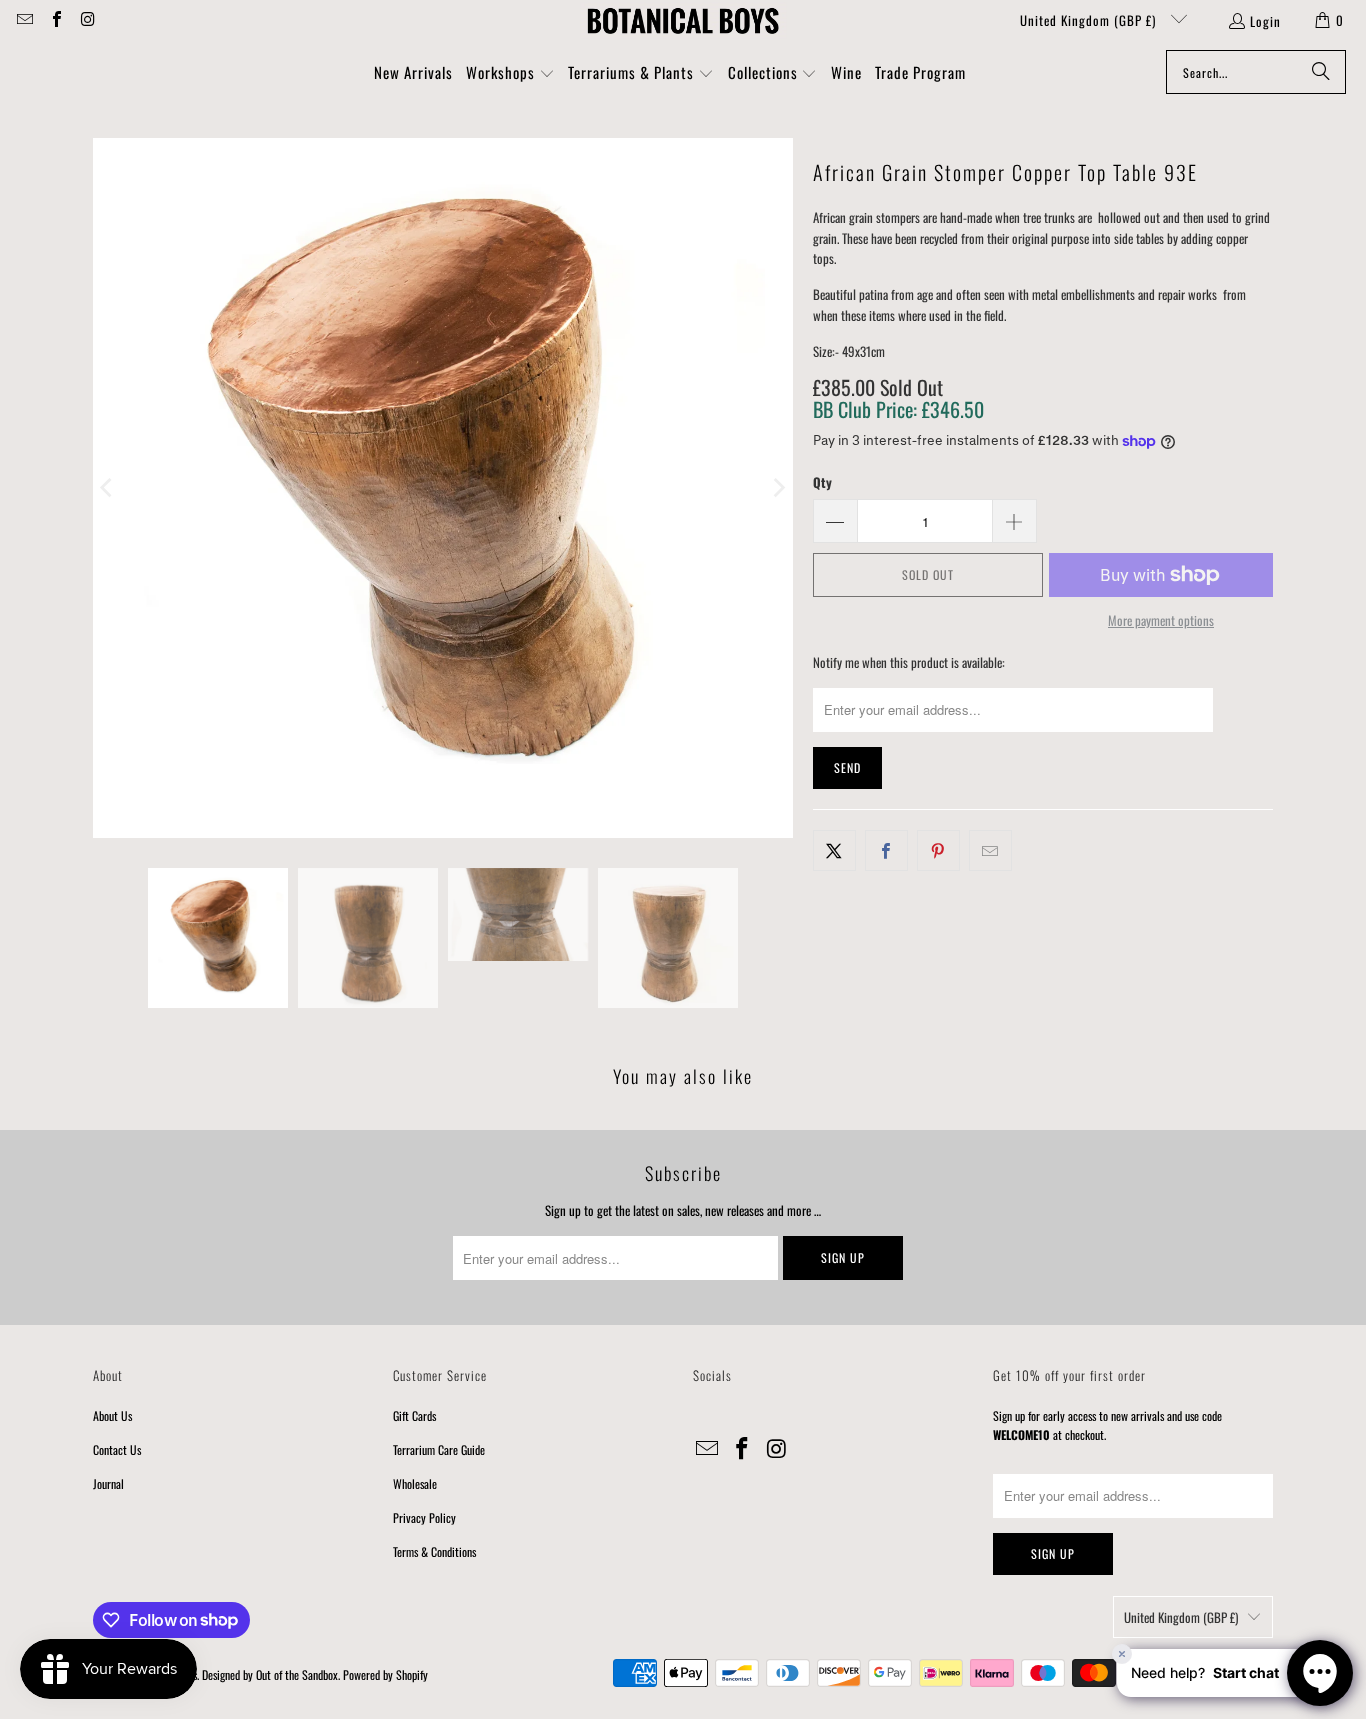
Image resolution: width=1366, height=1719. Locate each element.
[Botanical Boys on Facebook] (55, 20)
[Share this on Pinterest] (938, 850)
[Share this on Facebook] (886, 850)
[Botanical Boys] (683, 20)
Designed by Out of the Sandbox (270, 1674)
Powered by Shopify (385, 1674)
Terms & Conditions (434, 1551)
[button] (510, 74)
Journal (108, 1483)
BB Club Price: (898, 409)
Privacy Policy (424, 1517)
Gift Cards (414, 1415)
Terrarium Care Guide (439, 1449)
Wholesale (415, 1483)
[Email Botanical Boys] (24, 20)
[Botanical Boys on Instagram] (87, 20)
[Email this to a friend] (990, 850)
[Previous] (108, 488)
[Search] (1321, 72)
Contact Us (117, 1449)
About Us (112, 1415)
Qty (822, 482)
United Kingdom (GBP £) (1090, 20)
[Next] (778, 488)
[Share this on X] (834, 850)
